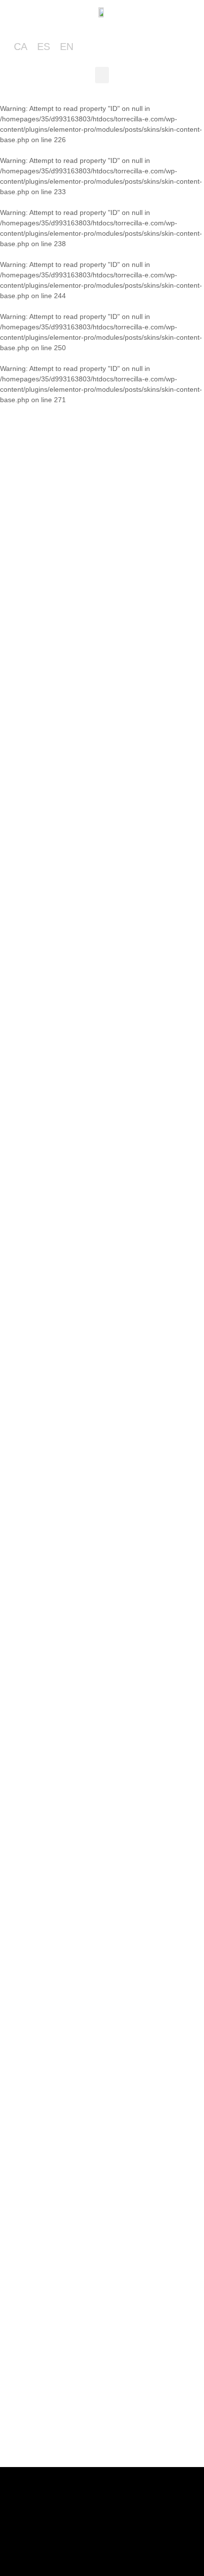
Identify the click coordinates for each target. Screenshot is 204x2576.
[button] (102, 75)
